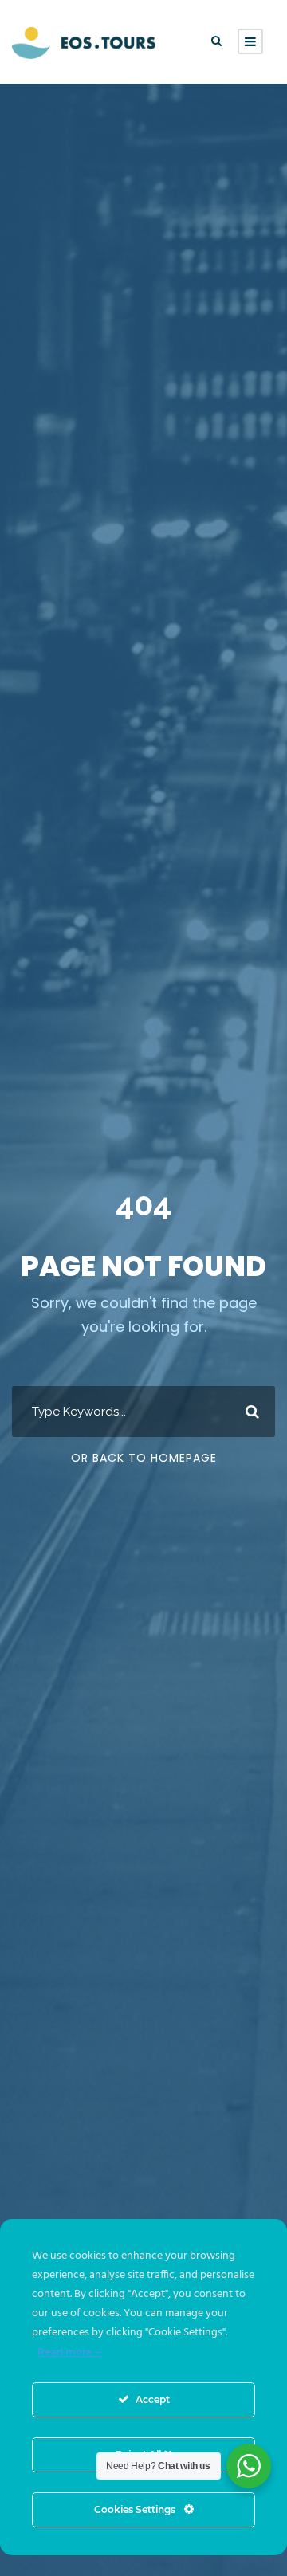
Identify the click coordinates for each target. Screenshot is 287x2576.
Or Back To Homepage (144, 1458)
